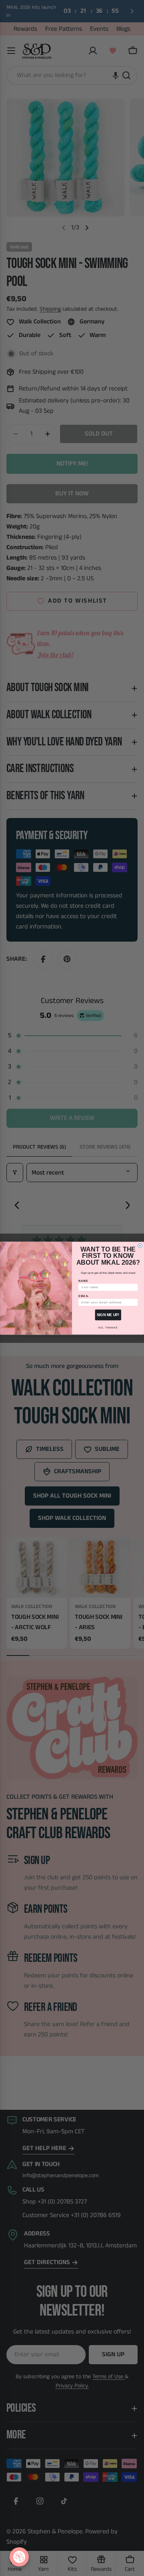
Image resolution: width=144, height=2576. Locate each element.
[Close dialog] (140, 1245)
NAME (83, 1281)
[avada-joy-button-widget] (19, 2557)
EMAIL (84, 1296)
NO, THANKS (108, 1327)
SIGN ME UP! (108, 1315)
